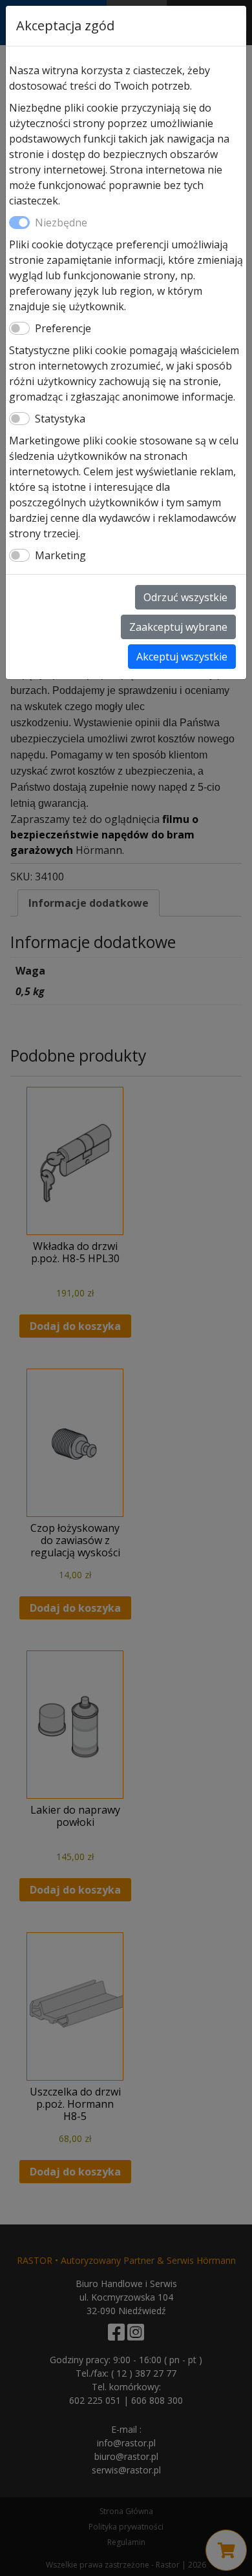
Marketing (60, 555)
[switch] (19, 328)
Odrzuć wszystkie (185, 597)
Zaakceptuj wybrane (178, 627)
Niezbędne (61, 223)
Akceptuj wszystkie (182, 657)
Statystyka (60, 419)
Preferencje (63, 328)
